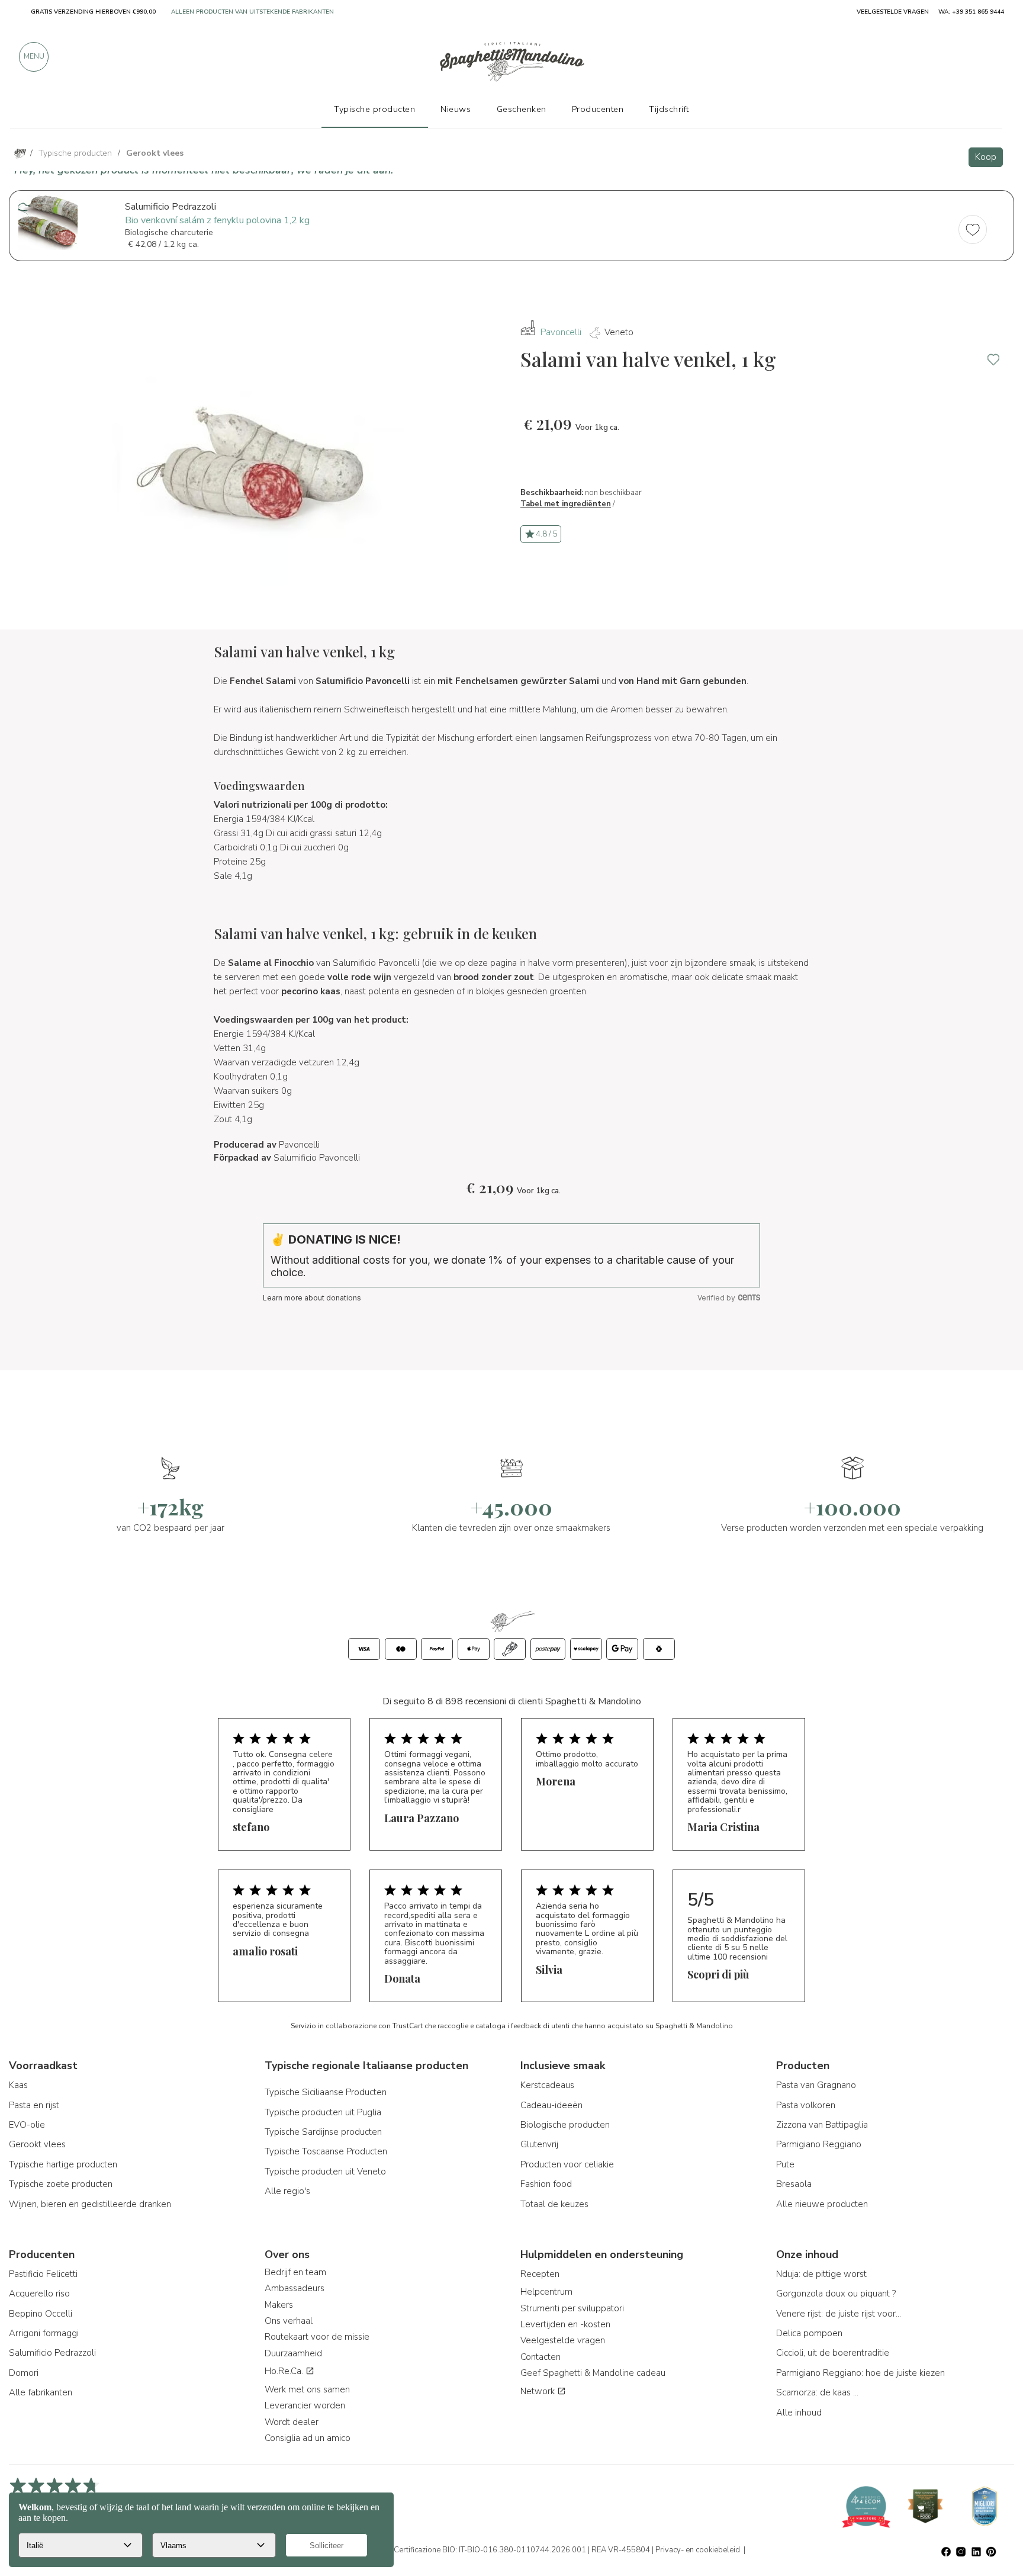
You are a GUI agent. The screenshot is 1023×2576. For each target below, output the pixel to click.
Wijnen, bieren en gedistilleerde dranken (90, 2204)
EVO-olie (27, 2125)
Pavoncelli (561, 332)
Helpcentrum (546, 2292)
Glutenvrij (539, 2144)
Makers (279, 2305)
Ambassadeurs (295, 2288)
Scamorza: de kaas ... (817, 2392)
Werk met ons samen (307, 2389)
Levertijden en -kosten (565, 2324)
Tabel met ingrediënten (566, 504)
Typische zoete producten (61, 2184)
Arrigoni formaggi (44, 2333)
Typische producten (374, 109)
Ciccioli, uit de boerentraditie (833, 2353)
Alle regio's (287, 2191)
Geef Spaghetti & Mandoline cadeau (593, 2373)
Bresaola (794, 2184)
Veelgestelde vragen (563, 2340)
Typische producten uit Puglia (323, 2112)
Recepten (540, 2274)
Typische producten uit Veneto (325, 2172)
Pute (785, 2164)
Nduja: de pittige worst (821, 2274)
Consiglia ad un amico (308, 2438)
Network (539, 2391)
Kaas (18, 2085)
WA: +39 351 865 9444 (971, 12)
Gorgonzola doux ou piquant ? (836, 2294)
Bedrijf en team (295, 2272)
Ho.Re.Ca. (285, 2371)
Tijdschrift (669, 109)
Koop (986, 157)
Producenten (598, 109)
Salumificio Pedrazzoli (52, 2353)
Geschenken (522, 109)
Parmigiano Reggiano (819, 2144)
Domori (24, 2373)
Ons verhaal (289, 2321)
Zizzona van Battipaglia (822, 2125)
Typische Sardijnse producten (323, 2132)
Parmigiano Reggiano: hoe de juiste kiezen (860, 2373)
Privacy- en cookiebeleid (698, 2550)
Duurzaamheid (293, 2353)
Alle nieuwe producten (822, 2204)
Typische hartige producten (63, 2164)
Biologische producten (565, 2125)
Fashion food (546, 2184)
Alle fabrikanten (41, 2392)
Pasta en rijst (34, 2105)
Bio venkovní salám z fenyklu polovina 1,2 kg (217, 220)
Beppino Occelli (41, 2314)
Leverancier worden (305, 2405)
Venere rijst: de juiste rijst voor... (839, 2314)
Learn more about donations (312, 1298)
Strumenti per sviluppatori (572, 2308)
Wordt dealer (292, 2422)
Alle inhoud (799, 2413)
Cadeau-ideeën (551, 2105)
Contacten (541, 2357)
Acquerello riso (39, 2294)
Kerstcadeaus (547, 2085)
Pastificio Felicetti (43, 2274)
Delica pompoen (809, 2333)
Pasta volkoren (806, 2105)
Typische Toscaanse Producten (326, 2151)
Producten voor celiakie (567, 2164)
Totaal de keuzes (554, 2204)
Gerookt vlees (37, 2144)
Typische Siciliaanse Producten (326, 2092)
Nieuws (456, 109)
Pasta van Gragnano (816, 2085)
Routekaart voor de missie (317, 2337)
